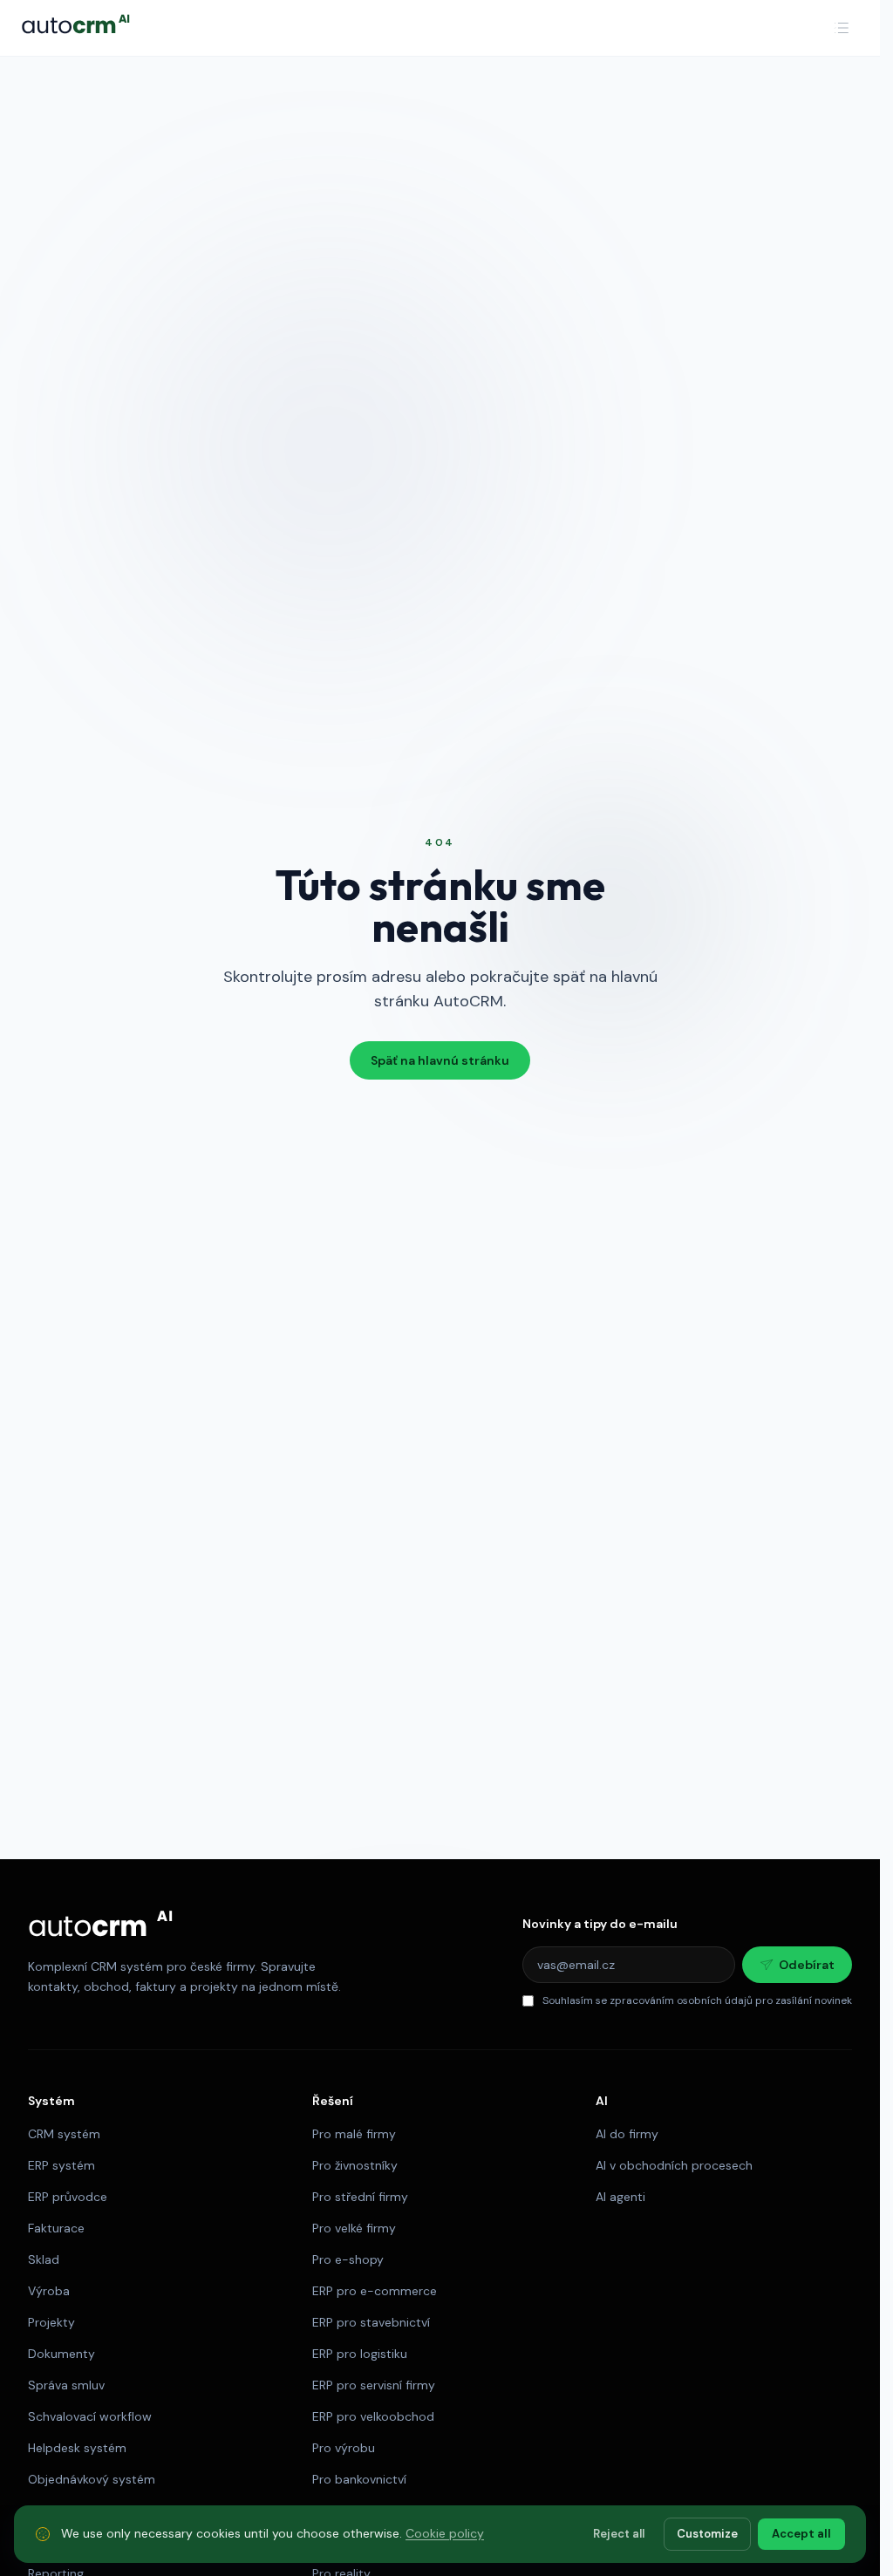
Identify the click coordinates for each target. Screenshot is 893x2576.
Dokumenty (61, 2354)
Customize (707, 2534)
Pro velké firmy (354, 2228)
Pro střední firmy (360, 2197)
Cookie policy (445, 2533)
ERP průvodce (68, 2197)
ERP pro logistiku (360, 2354)
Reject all (619, 2534)
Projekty (51, 2322)
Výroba (49, 2291)
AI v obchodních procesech (674, 2165)
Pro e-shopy (348, 2259)
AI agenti (620, 2197)
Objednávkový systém (92, 2479)
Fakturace (56, 2228)
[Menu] (842, 28)
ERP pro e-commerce (375, 2291)
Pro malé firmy (354, 2134)
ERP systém (61, 2165)
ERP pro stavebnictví (371, 2322)
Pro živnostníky (355, 2165)
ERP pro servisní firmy (374, 2385)
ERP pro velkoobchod (373, 2416)
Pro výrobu (344, 2448)
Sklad (44, 2259)
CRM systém (64, 2134)
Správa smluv (66, 2385)
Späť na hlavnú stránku (440, 1060)
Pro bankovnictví (359, 2479)
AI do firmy (627, 2134)
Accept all (801, 2534)
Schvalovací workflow (90, 2416)
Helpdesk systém (77, 2448)
